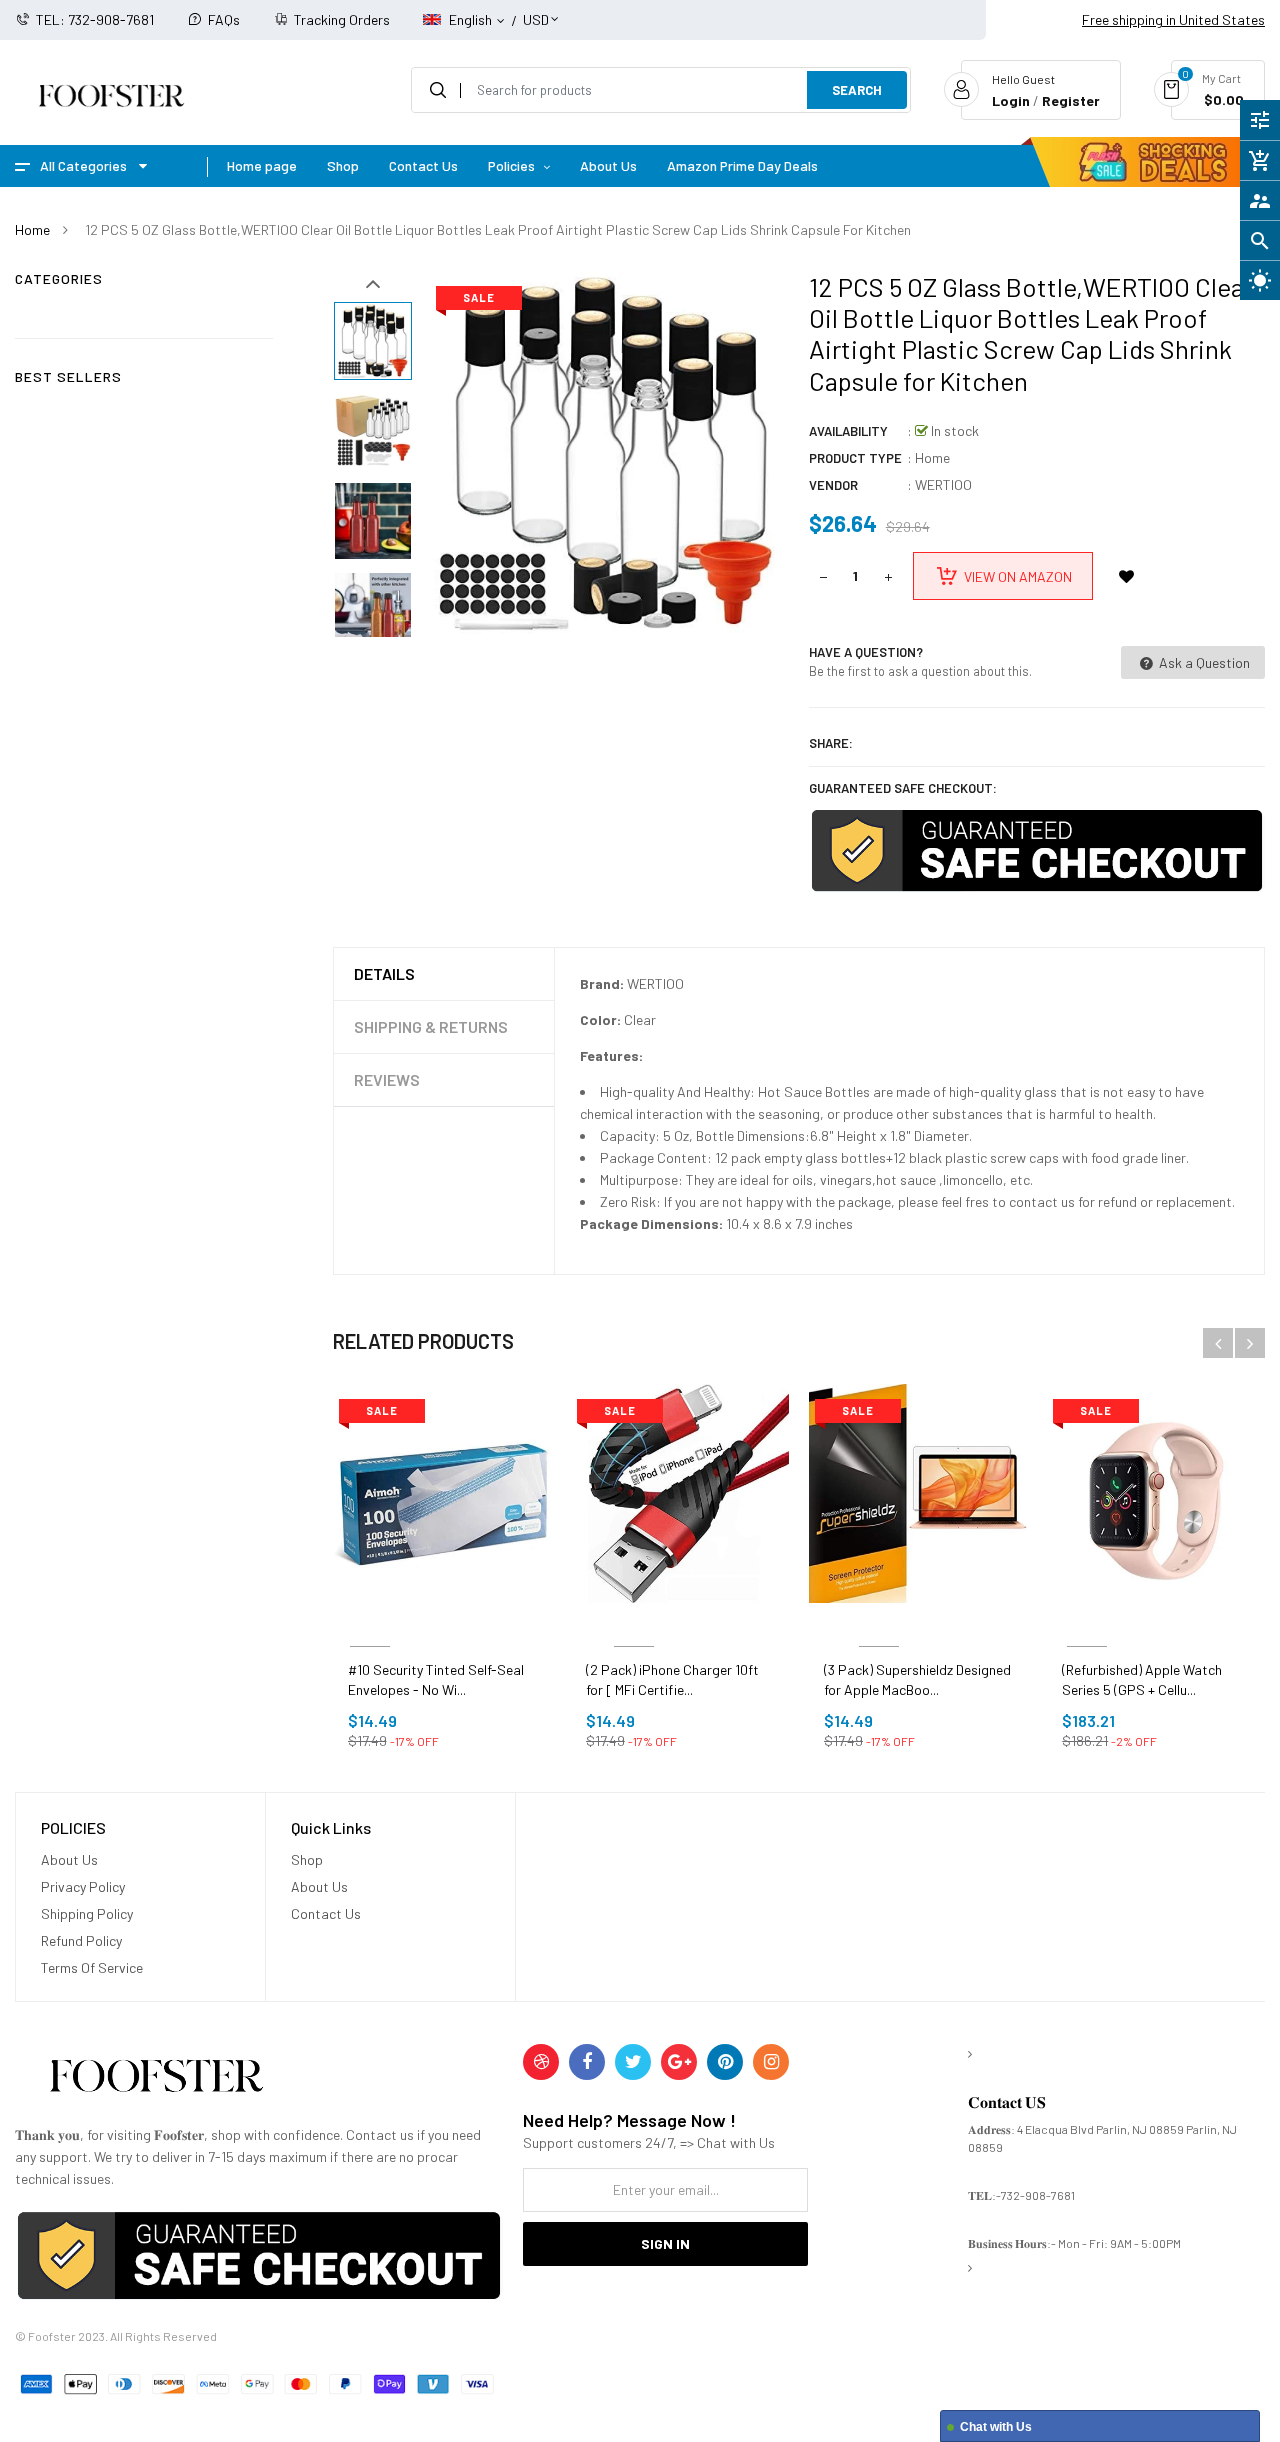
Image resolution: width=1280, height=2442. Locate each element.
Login (1011, 100)
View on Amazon (1018, 576)
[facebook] (587, 2062)
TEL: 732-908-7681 (95, 19)
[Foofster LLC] (156, 2079)
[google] (679, 2062)
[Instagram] (771, 2062)
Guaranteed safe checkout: (903, 788)
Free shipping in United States (1173, 19)
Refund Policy (81, 1940)
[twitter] (633, 2062)
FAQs (224, 19)
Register (1071, 100)
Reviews (387, 1079)
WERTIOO (943, 484)
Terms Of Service (92, 1967)
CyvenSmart (634, 1622)
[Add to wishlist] (1127, 576)
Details (384, 973)
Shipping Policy (87, 1913)
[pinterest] (725, 2062)
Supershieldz (879, 1622)
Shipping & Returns (431, 1026)
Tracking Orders (342, 19)
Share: (831, 743)
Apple (1086, 1622)
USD (536, 10)
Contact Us (326, 1913)
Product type (855, 458)
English (472, 19)
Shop (307, 1859)
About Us (69, 1859)
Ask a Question (1203, 662)
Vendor (833, 485)
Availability (848, 431)
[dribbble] (541, 2062)
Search (857, 90)
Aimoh (370, 1622)
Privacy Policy (83, 1886)
